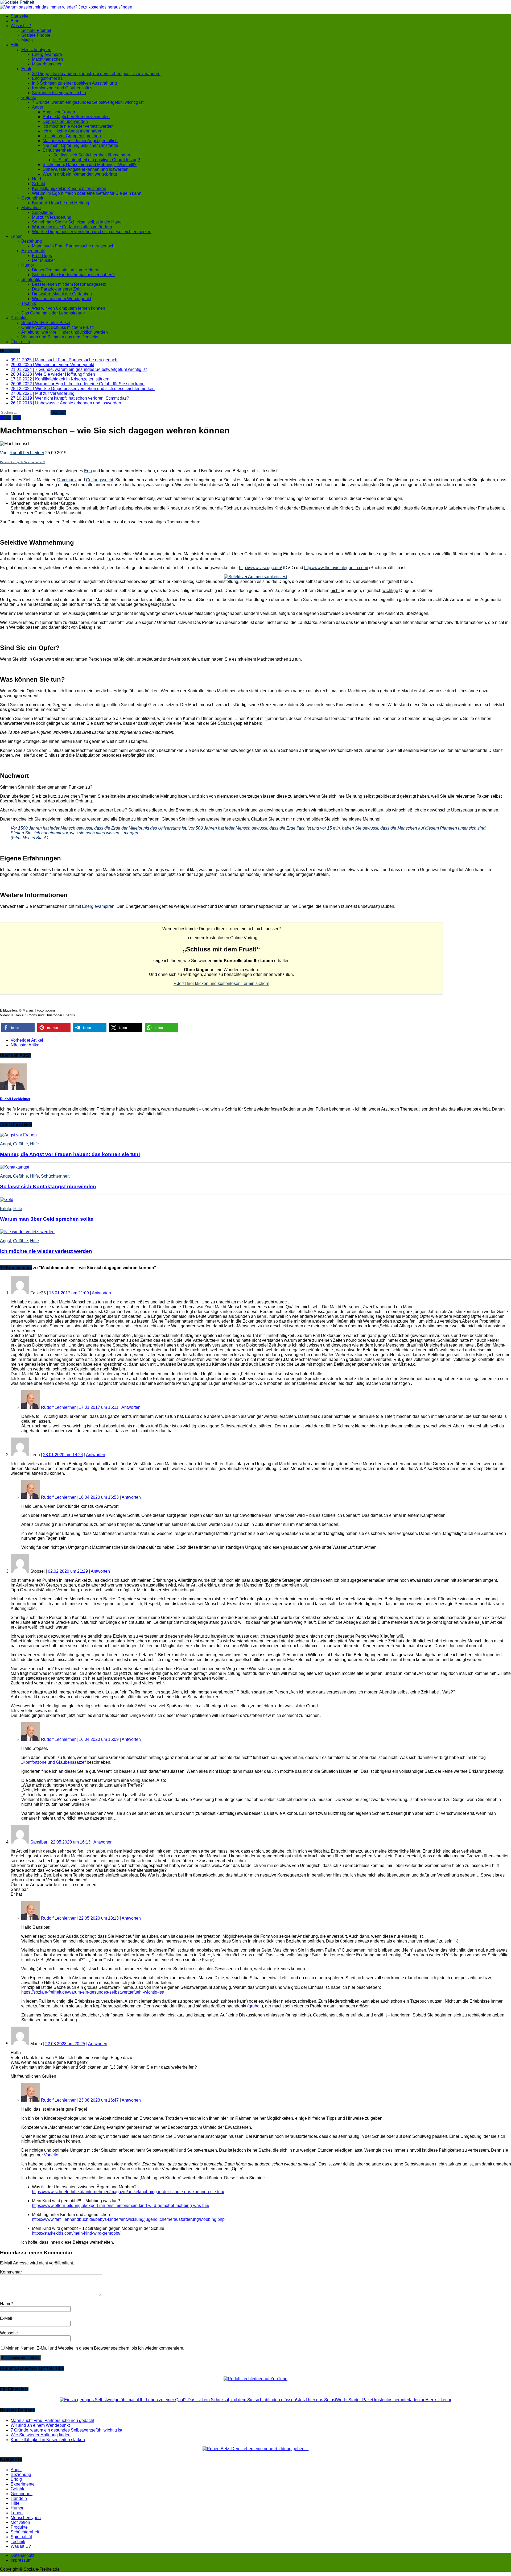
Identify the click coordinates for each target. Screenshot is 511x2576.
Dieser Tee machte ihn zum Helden (65, 270)
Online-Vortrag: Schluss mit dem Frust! (57, 327)
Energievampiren (98, 906)
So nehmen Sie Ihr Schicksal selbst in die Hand (77, 222)
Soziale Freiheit (36, 30)
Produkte (19, 318)
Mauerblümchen (47, 64)
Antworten (101, 1293)
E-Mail (6, 2318)
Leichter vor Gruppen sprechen (72, 136)
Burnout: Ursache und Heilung (61, 203)
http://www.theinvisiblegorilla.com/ (336, 568)
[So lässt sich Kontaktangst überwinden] (15, 1167)
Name (6, 2304)
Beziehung (32, 241)
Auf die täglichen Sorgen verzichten (76, 117)
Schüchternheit (57, 150)
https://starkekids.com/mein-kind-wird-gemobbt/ (76, 2233)
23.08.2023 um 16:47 (99, 2100)
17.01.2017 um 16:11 (99, 1407)
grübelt (255, 2006)
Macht (27, 40)
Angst (37, 107)
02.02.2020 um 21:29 (68, 1571)
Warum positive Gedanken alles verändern (72, 227)
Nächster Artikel (26, 1045)
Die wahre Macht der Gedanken (62, 294)
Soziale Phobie (36, 35)
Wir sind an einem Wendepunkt (61, 299)
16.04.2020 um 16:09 (99, 1739)
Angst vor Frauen (59, 112)
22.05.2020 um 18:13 (99, 1918)
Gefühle (29, 98)
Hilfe (15, 45)
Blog (15, 21)
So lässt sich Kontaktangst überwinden (48, 1186)
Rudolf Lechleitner (27, 453)
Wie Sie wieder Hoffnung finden (41, 2435)
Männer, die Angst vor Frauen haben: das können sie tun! (70, 1154)
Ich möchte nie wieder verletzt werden (78, 126)
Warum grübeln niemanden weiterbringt (80, 174)
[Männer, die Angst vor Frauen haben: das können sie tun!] (18, 1135)
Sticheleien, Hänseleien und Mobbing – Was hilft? (90, 165)
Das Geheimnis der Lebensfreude (53, 313)
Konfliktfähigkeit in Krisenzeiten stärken (69, 189)
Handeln (19, 2498)
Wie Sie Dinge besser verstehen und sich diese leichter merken (92, 232)
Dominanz (67, 480)
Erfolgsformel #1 (47, 78)
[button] (18, 1028)
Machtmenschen (48, 59)
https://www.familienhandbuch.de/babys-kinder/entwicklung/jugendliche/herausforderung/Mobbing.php (128, 2219)
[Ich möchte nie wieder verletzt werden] (27, 1232)
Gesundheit (32, 198)
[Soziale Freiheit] (256, 2)
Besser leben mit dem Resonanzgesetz (69, 284)
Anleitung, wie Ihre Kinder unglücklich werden (65, 332)
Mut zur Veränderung (52, 217)
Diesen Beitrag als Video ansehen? (22, 462)
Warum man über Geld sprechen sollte (47, 1219)
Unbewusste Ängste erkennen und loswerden (86, 169)
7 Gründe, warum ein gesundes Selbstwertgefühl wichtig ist (88, 102)
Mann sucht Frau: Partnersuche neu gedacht (74, 246)
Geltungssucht (100, 480)
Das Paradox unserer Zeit (56, 289)
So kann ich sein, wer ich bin (59, 93)
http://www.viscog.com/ (260, 568)
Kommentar (11, 2272)
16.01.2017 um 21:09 (69, 1293)
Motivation (31, 208)
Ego (88, 471)
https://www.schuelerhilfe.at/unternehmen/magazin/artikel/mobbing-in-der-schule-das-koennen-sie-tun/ (128, 2192)
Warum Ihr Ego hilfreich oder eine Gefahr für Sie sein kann (87, 193)
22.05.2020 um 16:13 (71, 1842)
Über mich (20, 342)
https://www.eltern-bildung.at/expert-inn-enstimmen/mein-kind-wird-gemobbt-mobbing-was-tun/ (121, 2206)
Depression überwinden (65, 121)
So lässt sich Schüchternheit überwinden (92, 155)
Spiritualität (32, 279)
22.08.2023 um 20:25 (65, 2044)
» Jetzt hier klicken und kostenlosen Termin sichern (221, 983)
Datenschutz (22, 2555)
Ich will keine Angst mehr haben (73, 131)
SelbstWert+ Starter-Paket (46, 323)
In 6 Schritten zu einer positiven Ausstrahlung (74, 83)
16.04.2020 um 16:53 (99, 1497)
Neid (36, 179)
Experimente (33, 251)
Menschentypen (36, 50)
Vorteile (51, 2155)
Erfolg (27, 69)
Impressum (21, 2560)
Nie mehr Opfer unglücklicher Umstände (80, 145)
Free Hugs (42, 256)
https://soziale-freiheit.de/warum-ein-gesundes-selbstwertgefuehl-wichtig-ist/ (93, 1992)
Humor (28, 265)
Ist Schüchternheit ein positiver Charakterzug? (97, 160)
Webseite (9, 2333)
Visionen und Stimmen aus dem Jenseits (60, 337)
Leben (17, 236)
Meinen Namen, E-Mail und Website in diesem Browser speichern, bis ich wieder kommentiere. (95, 2348)
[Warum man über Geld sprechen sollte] (7, 1200)
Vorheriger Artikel (27, 1040)
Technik (29, 303)
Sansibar (39, 1842)
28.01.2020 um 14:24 (63, 1455)
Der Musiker (43, 260)
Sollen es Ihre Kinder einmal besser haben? (73, 275)
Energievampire (47, 54)
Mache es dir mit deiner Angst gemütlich (80, 141)
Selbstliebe (43, 212)
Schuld (39, 184)
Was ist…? (21, 26)
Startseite (20, 16)
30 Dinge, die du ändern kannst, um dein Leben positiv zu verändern (96, 74)
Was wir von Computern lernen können (69, 308)
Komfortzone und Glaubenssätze (63, 88)
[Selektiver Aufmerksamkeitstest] (256, 577)
